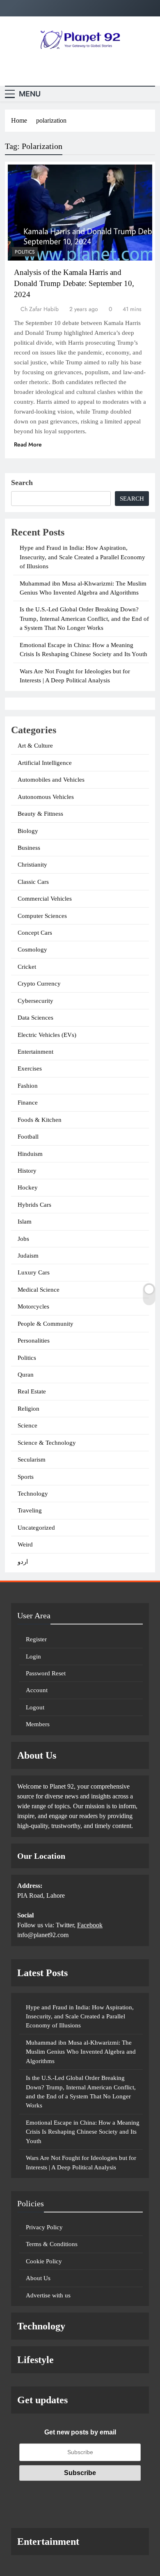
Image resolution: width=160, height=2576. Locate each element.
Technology (33, 1494)
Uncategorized (36, 1528)
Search (22, 483)
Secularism (32, 1460)
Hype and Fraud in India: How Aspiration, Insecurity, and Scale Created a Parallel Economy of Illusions (82, 557)
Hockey (28, 1187)
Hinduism (30, 1154)
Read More (28, 444)
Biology (28, 831)
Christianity (32, 865)
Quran (26, 1375)
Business (29, 848)
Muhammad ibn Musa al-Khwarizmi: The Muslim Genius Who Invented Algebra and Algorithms (81, 2052)
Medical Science (39, 1290)
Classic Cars (33, 882)
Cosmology (32, 949)
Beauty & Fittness (40, 814)
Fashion (28, 1086)
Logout (35, 1707)
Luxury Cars (34, 1272)
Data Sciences (35, 1018)
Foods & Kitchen (40, 1120)
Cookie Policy (44, 2261)
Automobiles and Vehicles (51, 780)
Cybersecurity (35, 1001)
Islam (25, 1222)
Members (38, 1724)
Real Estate (32, 1391)
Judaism (28, 1256)
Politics (25, 252)
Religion (29, 1409)
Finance (28, 1103)
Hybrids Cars (34, 1205)
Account (37, 1690)
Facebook (90, 1925)
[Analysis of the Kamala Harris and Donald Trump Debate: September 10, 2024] (80, 213)
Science (27, 1425)
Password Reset (46, 1673)
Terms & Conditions (52, 2244)
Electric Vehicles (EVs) (47, 1035)
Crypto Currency (39, 984)
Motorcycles (33, 1306)
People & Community (46, 1324)
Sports (26, 1477)
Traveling (30, 1510)
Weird (25, 1544)
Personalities (34, 1341)
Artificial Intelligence (45, 763)
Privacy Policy (44, 2227)
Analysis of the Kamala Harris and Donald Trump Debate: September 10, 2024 (74, 283)
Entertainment (35, 1052)
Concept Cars (35, 933)
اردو (23, 1562)
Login (33, 1656)
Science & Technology (47, 1443)
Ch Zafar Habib (40, 309)
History (27, 1171)
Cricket (27, 967)
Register (36, 1639)
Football (28, 1137)
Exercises (30, 1068)
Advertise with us (48, 2295)
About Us (38, 2278)
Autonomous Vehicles (46, 797)
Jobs (23, 1239)
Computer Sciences (42, 916)
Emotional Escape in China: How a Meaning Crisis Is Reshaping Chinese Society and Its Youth (83, 2132)
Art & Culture (35, 746)
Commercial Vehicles (45, 899)
